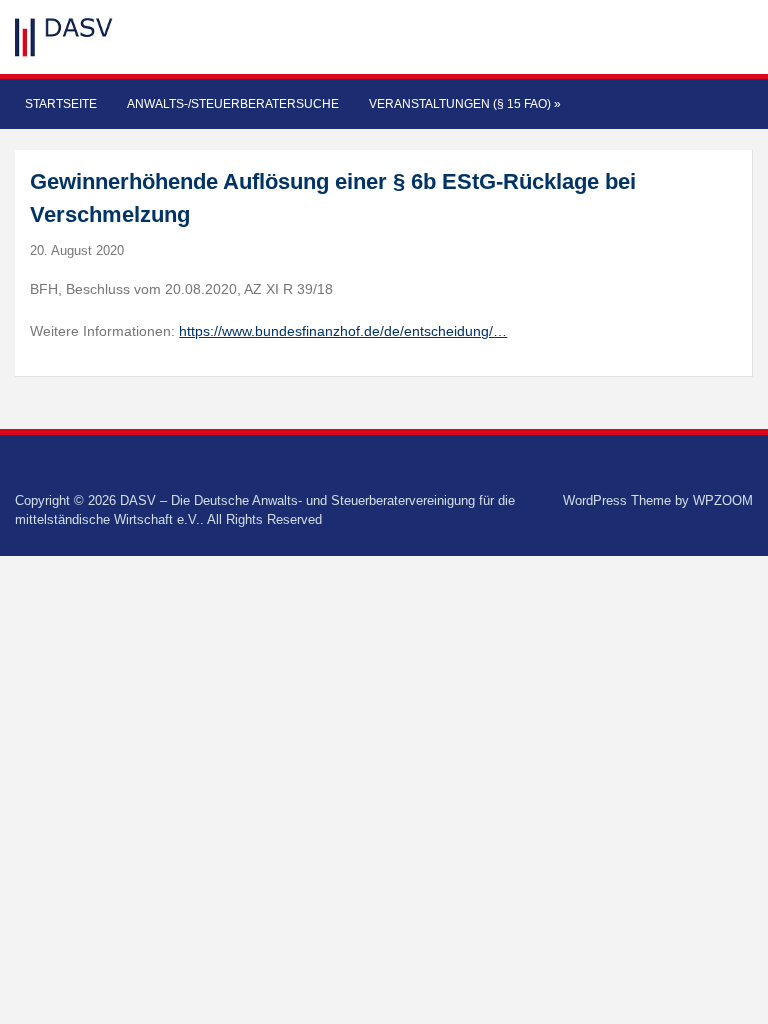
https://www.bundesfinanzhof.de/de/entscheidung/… (343, 331)
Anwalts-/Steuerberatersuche (233, 104)
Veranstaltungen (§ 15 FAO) (465, 104)
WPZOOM (723, 500)
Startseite (61, 104)
